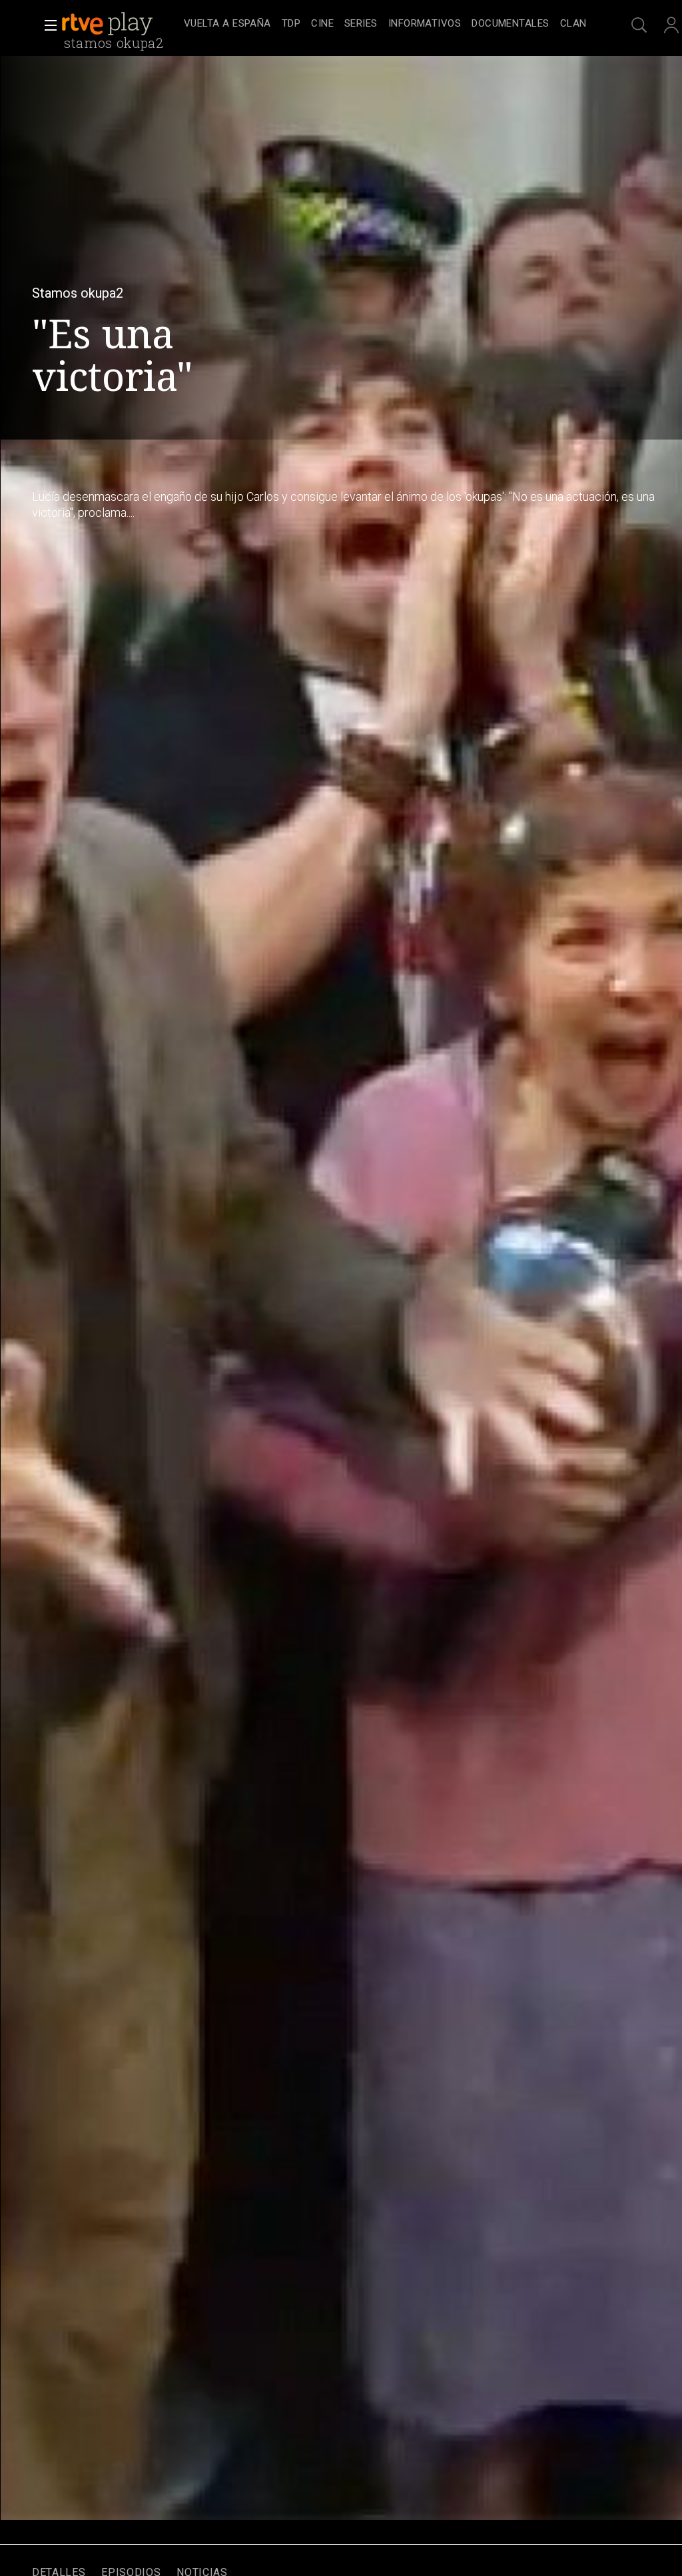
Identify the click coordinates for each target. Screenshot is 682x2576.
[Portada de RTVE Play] (109, 24)
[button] (47, 25)
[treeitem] (227, 24)
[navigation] (385, 24)
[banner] (120, 24)
